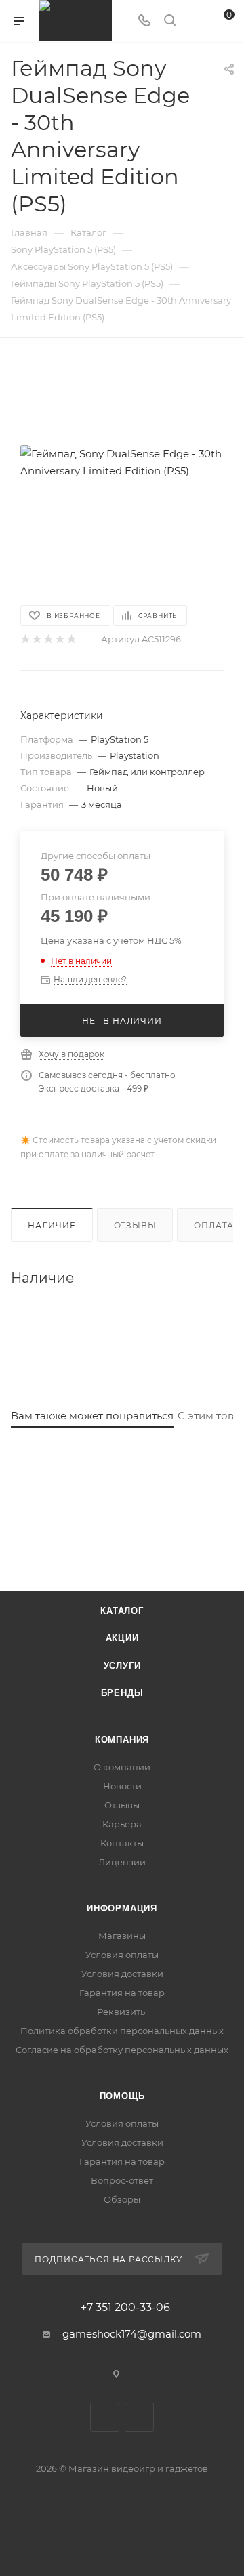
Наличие (52, 1225)
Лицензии (122, 1862)
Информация (122, 1908)
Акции (122, 1638)
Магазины (122, 1936)
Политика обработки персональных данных (122, 2031)
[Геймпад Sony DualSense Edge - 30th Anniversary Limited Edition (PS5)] (122, 462)
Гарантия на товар (122, 1993)
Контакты (122, 1843)
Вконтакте (105, 2417)
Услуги (122, 1666)
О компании (122, 1767)
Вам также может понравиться (92, 1416)
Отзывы (135, 1225)
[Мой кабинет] (195, 21)
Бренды (122, 1693)
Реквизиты (122, 2012)
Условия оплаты (122, 1955)
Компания (122, 1740)
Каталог (122, 1611)
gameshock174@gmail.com (132, 2334)
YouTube (139, 2417)
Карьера (122, 1824)
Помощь (122, 2096)
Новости (122, 1786)
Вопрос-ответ (122, 2180)
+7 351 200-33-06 (125, 2308)
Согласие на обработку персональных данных (122, 2050)
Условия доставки (122, 1974)
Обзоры (122, 2199)
